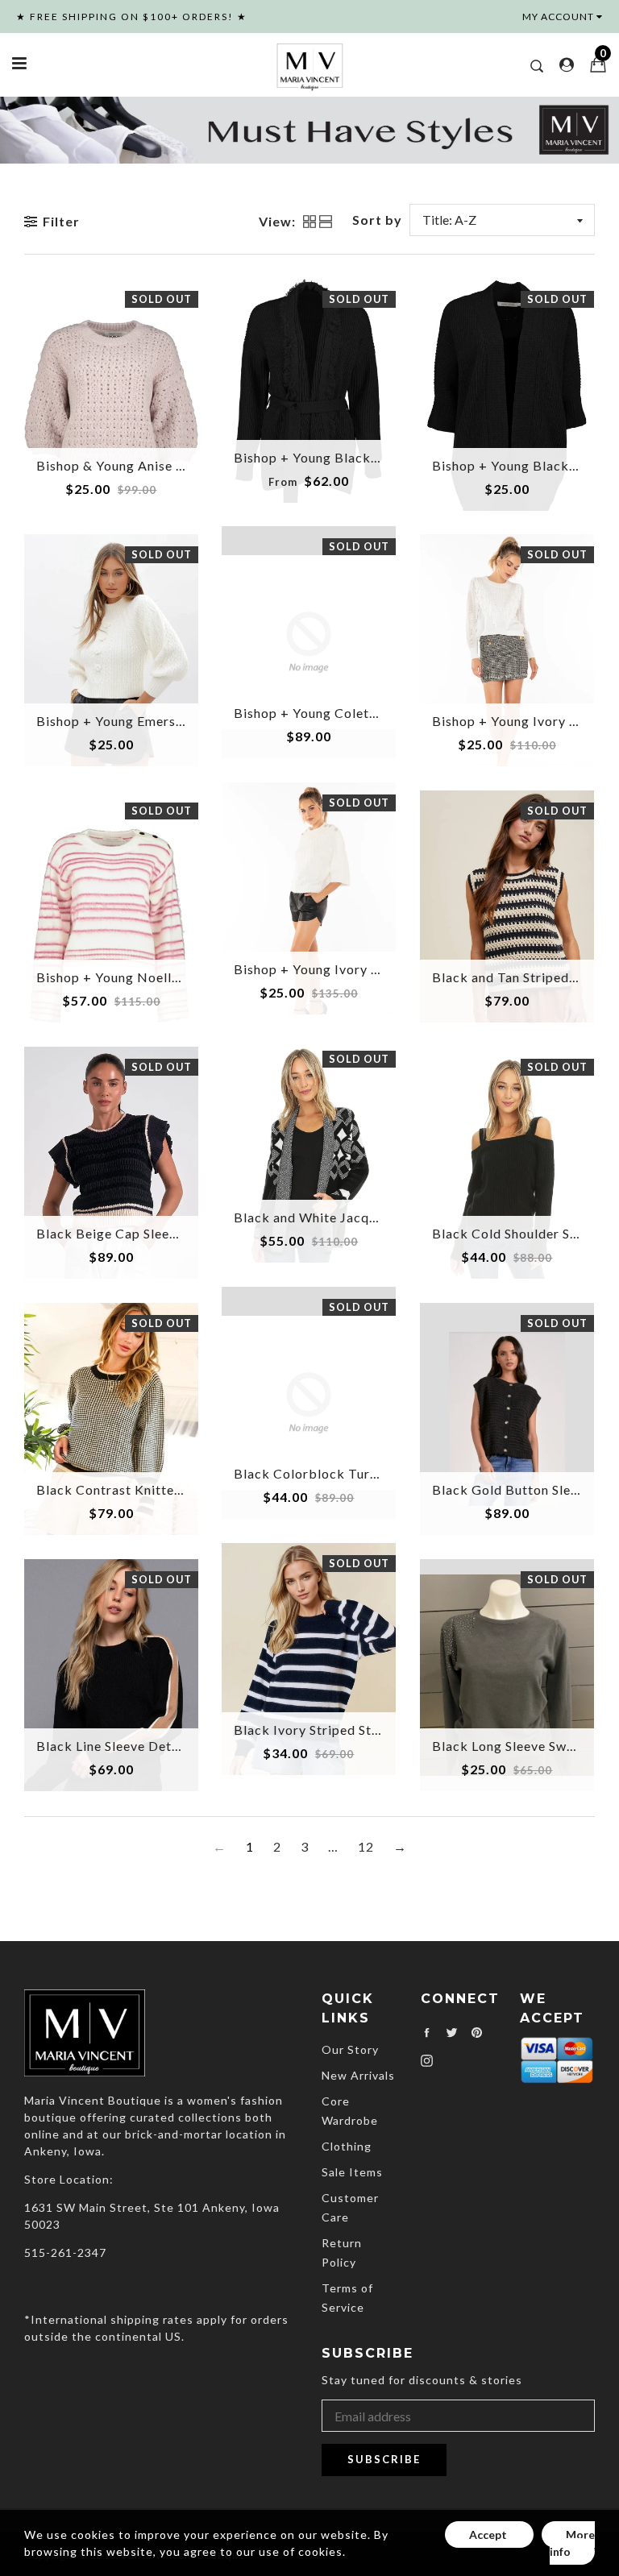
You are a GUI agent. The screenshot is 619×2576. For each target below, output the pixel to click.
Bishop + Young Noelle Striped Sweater (159, 977)
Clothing (347, 2146)
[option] (309, 130)
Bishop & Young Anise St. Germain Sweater (169, 465)
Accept (489, 2535)
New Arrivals (358, 2075)
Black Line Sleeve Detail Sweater (139, 1746)
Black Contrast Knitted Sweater (136, 1489)
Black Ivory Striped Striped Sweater (346, 1730)
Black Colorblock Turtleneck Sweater (352, 1473)
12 (366, 1846)
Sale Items (352, 2172)
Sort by (377, 220)
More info (572, 2543)
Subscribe (384, 2459)
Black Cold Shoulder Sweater (523, 1233)
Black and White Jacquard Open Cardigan (364, 1217)
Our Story (350, 2049)
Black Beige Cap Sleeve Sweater (137, 1233)
